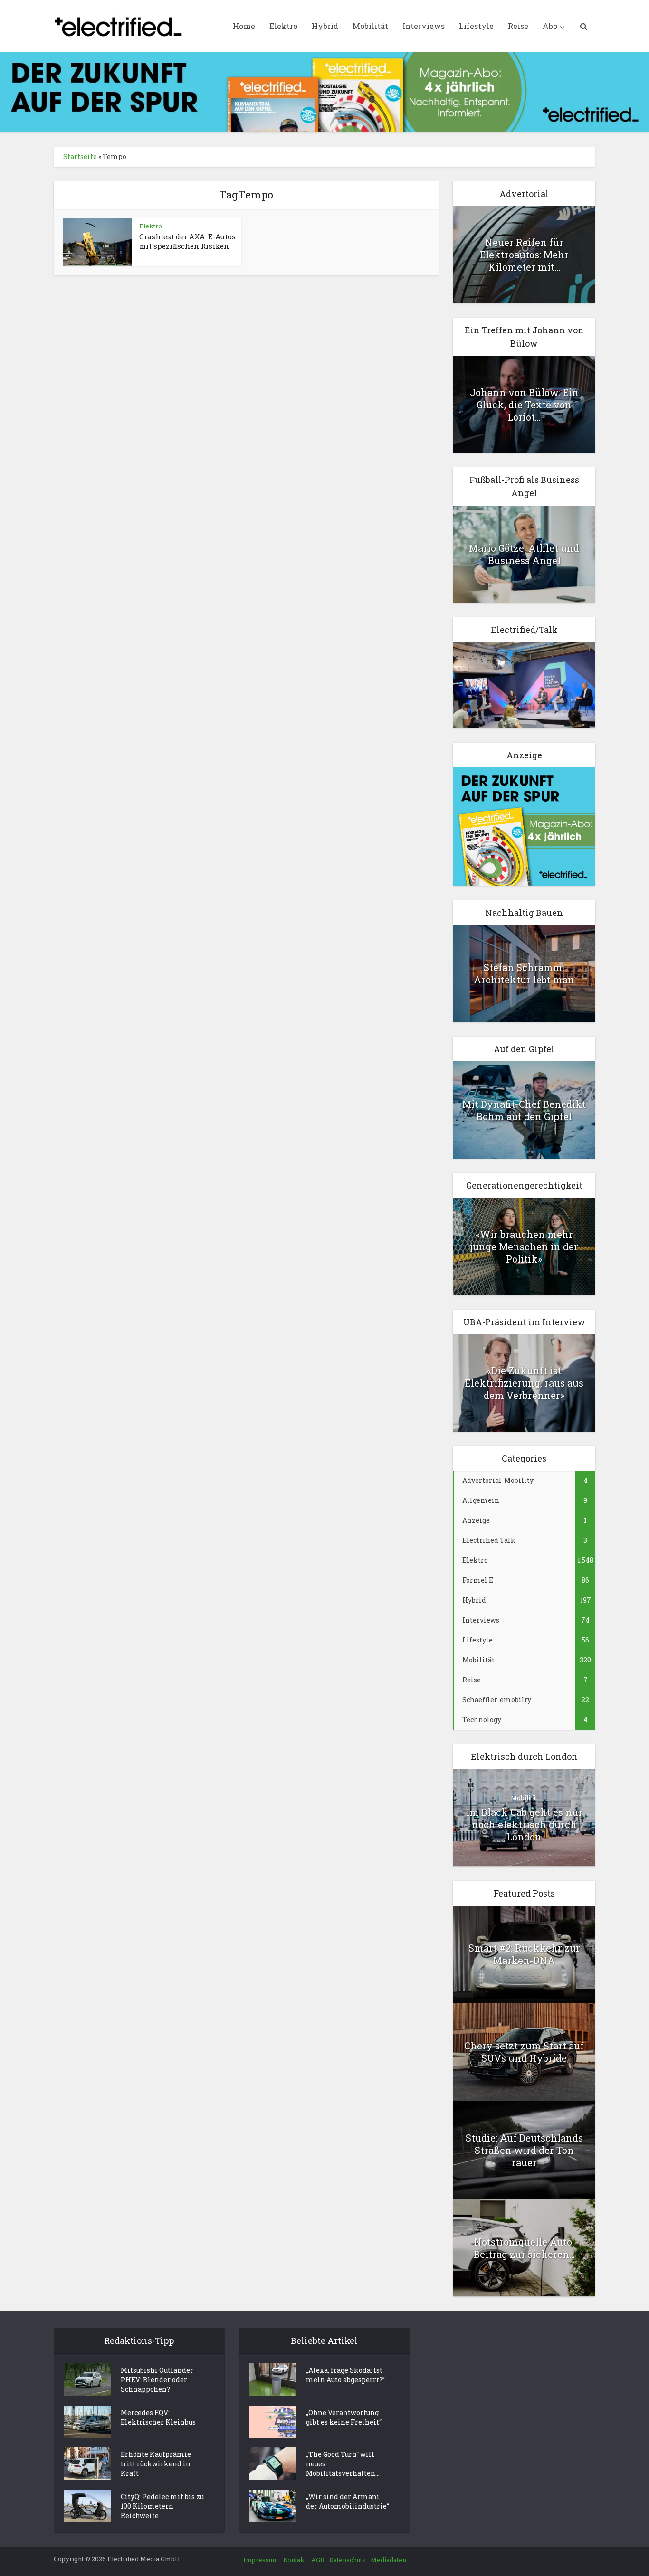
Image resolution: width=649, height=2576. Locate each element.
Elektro (283, 26)
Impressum (261, 2560)
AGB (318, 2560)
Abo (550, 26)
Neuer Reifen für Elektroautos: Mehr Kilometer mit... (524, 255)
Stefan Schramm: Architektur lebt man (524, 973)
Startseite (80, 156)
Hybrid (325, 26)
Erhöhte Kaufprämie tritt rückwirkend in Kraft (156, 2464)
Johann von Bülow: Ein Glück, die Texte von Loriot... (524, 405)
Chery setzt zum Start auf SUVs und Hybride (524, 2052)
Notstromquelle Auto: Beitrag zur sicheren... (524, 2248)
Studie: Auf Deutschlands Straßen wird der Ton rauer (524, 2150)
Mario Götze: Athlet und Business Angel (524, 554)
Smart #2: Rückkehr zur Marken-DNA (524, 1954)
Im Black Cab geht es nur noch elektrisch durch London (524, 1824)
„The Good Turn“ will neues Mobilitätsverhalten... (343, 2464)
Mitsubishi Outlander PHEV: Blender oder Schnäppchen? (157, 2380)
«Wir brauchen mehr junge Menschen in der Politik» (524, 1246)
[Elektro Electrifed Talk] (524, 684)
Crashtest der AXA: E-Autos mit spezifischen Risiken (187, 241)
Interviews (424, 26)
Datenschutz (348, 2560)
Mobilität (370, 26)
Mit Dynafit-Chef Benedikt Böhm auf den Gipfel (524, 1110)
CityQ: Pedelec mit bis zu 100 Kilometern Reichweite (162, 2506)
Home (244, 26)
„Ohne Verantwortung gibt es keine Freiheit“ (344, 2417)
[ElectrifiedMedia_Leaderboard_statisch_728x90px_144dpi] (324, 91)
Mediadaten (388, 2560)
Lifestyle (476, 26)
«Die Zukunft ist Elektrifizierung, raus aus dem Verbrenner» (524, 1383)
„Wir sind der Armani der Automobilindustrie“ (348, 2501)
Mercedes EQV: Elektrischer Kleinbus (158, 2417)
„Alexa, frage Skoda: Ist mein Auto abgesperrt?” (345, 2375)
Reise (518, 26)
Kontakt (295, 2560)
